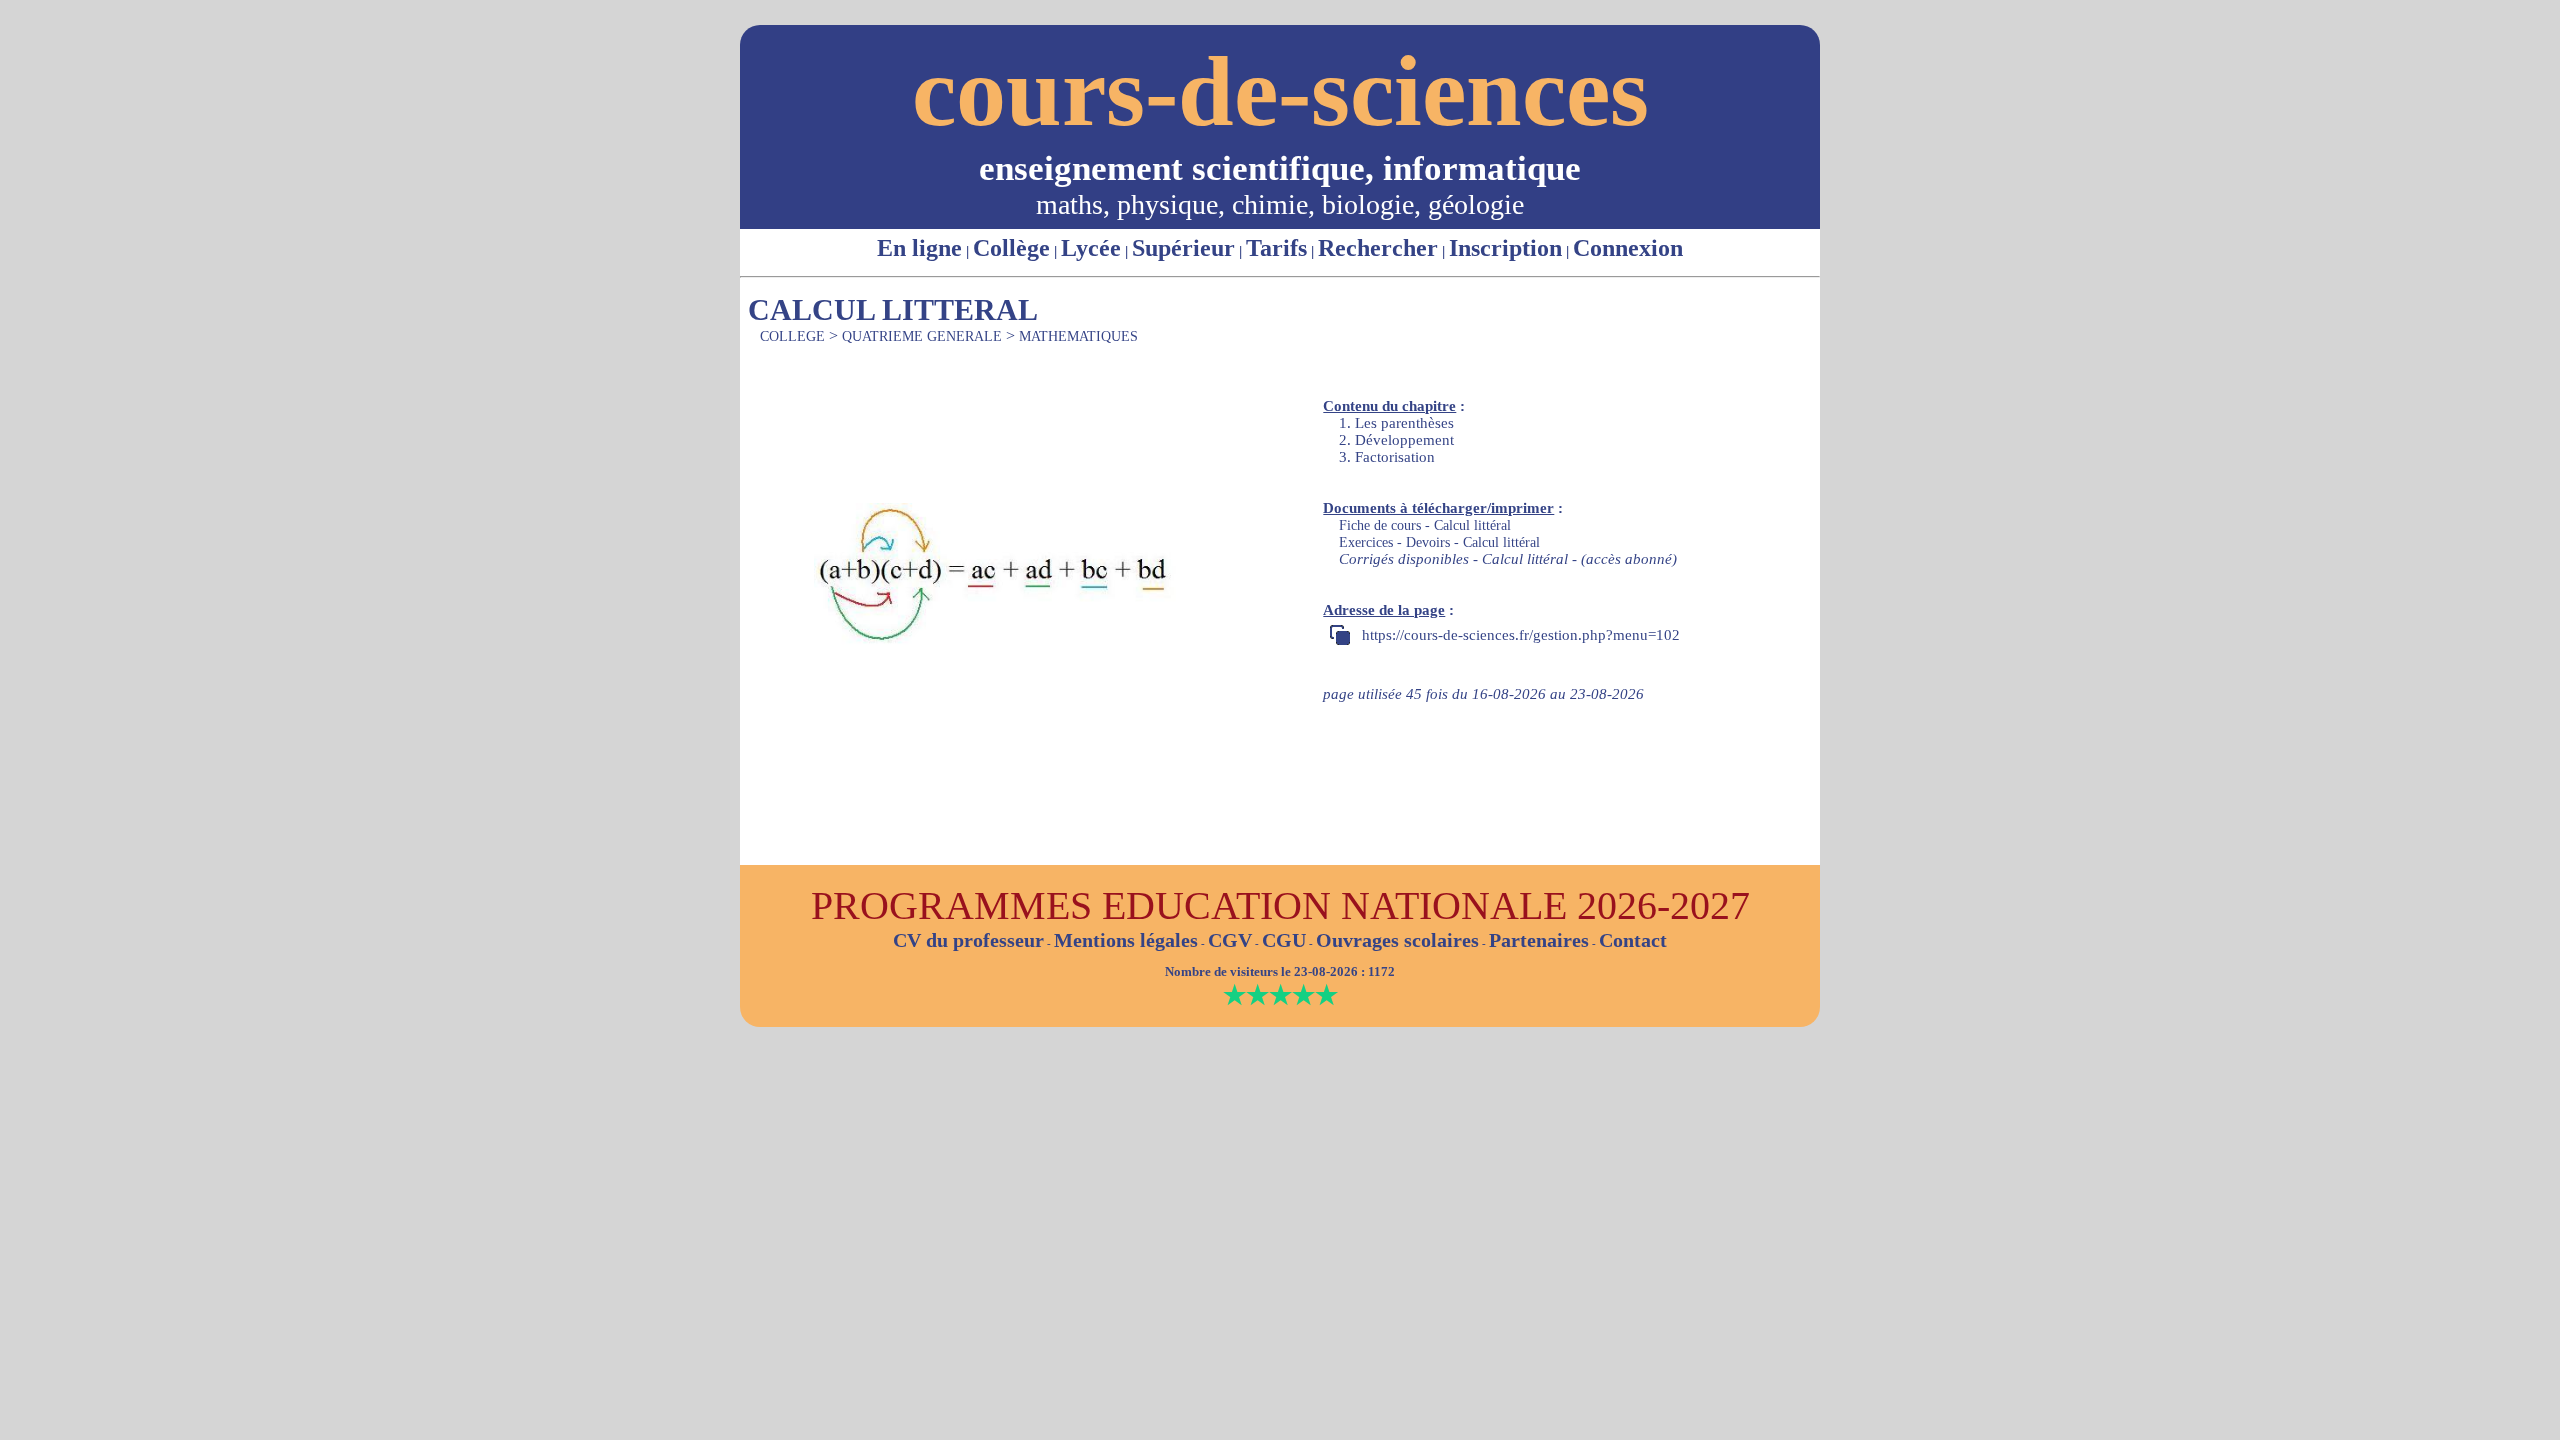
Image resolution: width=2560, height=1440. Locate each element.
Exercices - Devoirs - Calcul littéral (1439, 542)
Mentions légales (1126, 940)
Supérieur (1183, 248)
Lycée (1091, 248)
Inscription (1505, 248)
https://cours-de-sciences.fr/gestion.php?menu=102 (1521, 635)
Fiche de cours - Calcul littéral (1425, 525)
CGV (1230, 940)
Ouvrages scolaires (1397, 940)
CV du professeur (968, 940)
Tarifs (1276, 248)
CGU (1284, 940)
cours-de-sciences (1280, 91)
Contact (1633, 940)
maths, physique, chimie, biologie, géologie (1280, 204)
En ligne (919, 248)
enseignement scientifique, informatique (1280, 168)
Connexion (1628, 248)
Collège (1011, 248)
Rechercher (1378, 248)
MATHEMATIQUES (1078, 336)
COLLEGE (792, 336)
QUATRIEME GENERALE (922, 336)
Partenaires (1539, 940)
